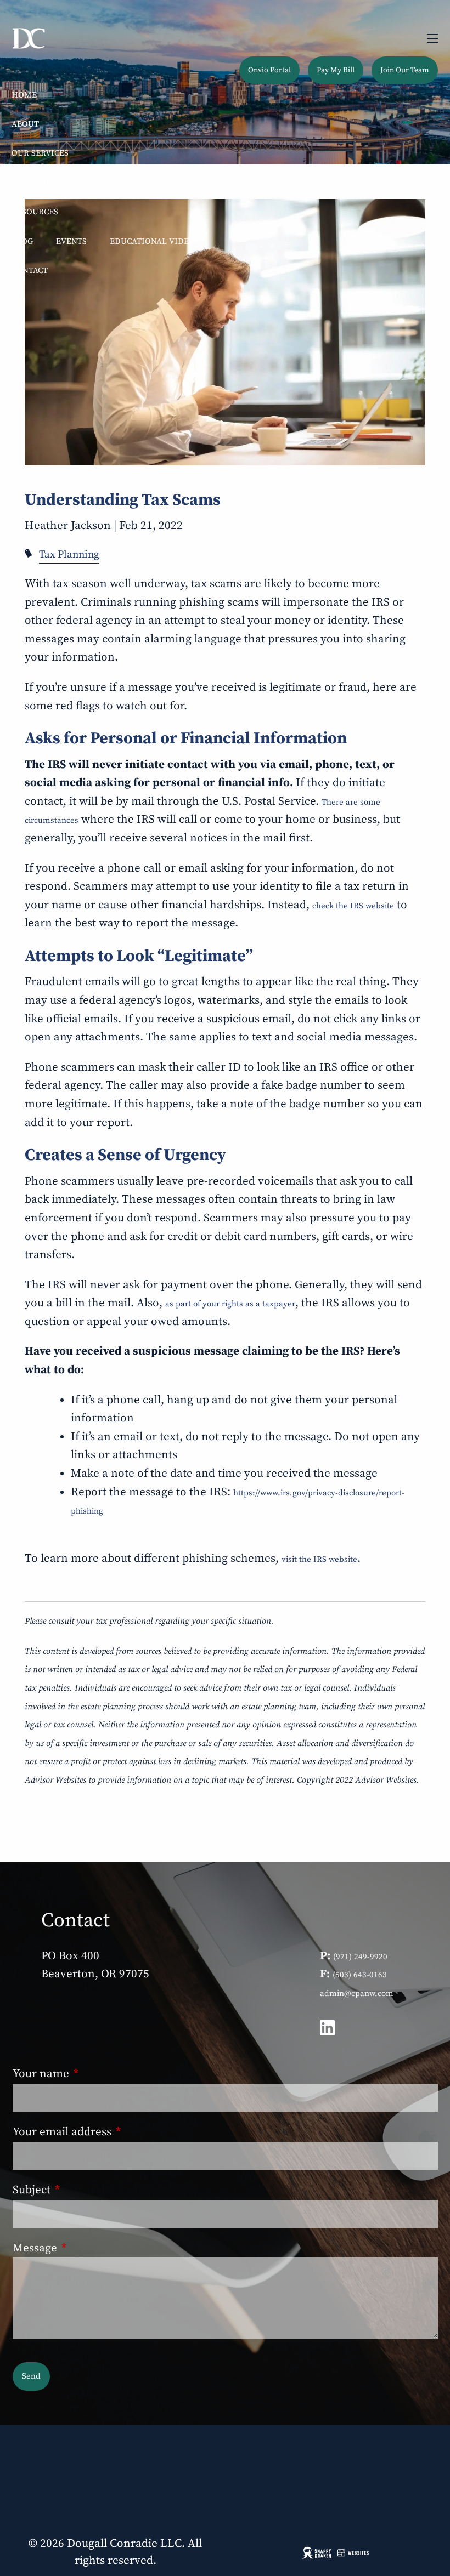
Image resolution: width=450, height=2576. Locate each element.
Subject (88, 2190)
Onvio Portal (269, 70)
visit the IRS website (319, 1559)
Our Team (33, 183)
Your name (97, 2074)
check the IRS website (353, 906)
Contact (30, 271)
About (25, 124)
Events (71, 241)
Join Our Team (405, 70)
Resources (35, 212)
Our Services (40, 153)
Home (24, 95)
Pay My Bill (336, 70)
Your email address (119, 2132)
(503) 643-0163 (360, 1975)
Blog (22, 241)
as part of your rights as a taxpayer (230, 1304)
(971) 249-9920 (360, 1957)
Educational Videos (154, 241)
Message (91, 2248)
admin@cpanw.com (357, 1994)
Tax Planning (69, 555)
